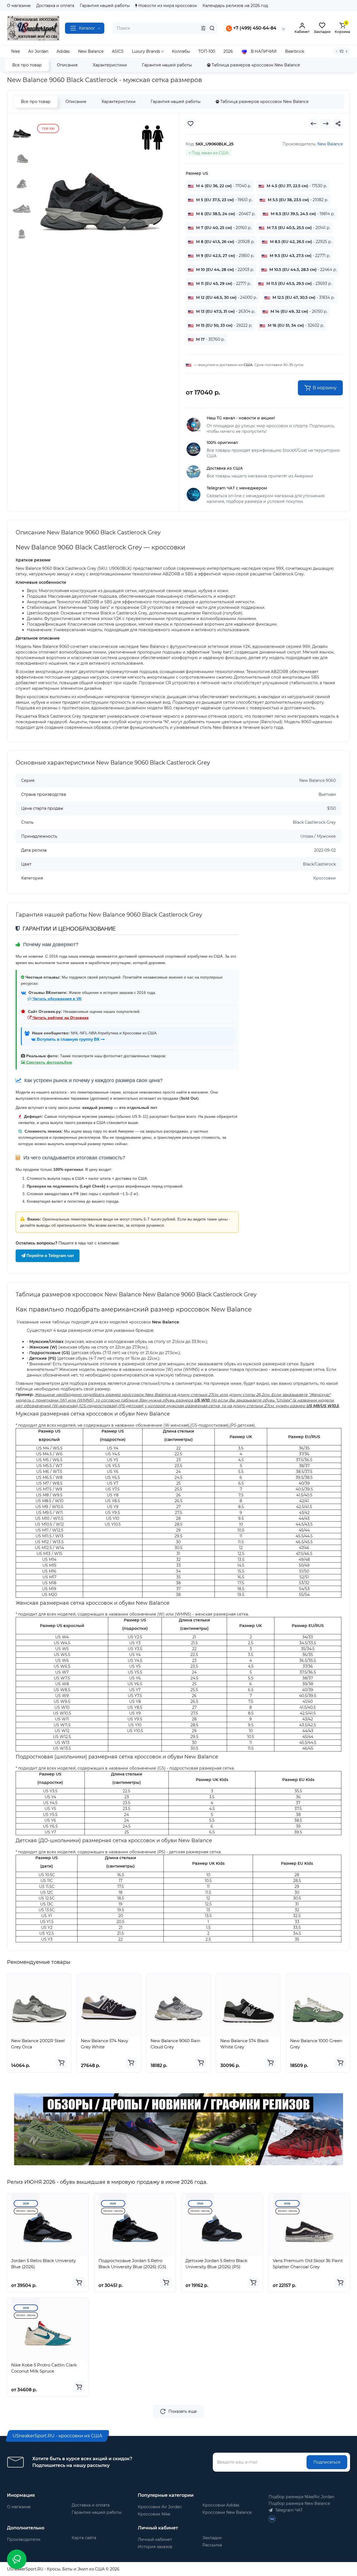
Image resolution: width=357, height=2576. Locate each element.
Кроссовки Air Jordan (160, 2507)
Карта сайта (84, 2538)
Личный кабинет (155, 2539)
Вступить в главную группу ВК (68, 1039)
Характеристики (110, 65)
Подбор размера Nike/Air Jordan (301, 2497)
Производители (24, 2539)
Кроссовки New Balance (227, 2512)
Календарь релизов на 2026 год (235, 6)
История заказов (155, 2547)
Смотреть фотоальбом (49, 1062)
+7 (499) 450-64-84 (254, 28)
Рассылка (212, 2545)
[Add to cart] (61, 2063)
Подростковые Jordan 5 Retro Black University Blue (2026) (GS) (132, 2264)
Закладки (212, 2538)
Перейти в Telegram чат (50, 1255)
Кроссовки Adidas (221, 2505)
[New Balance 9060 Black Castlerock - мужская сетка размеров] (102, 189)
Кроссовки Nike (154, 2514)
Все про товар (27, 65)
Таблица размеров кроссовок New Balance (255, 65)
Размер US (197, 173)
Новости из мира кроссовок (167, 6)
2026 (26, 2203)
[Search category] (203, 28)
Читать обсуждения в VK (57, 999)
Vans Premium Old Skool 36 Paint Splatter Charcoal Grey (308, 2264)
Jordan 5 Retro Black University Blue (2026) (44, 2264)
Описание (67, 65)
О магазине (19, 6)
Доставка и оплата (55, 6)
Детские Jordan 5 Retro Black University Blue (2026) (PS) (216, 2264)
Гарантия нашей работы (105, 6)
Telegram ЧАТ (288, 2510)
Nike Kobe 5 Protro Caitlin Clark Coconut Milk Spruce (44, 2368)
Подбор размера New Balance (299, 2503)
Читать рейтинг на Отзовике (60, 1018)
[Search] (212, 28)
